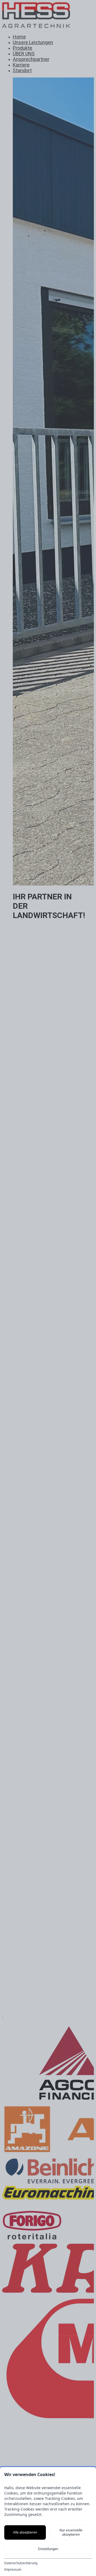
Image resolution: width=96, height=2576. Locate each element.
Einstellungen (48, 2549)
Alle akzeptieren (25, 2532)
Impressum (13, 2570)
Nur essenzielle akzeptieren (71, 2532)
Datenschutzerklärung (21, 2563)
